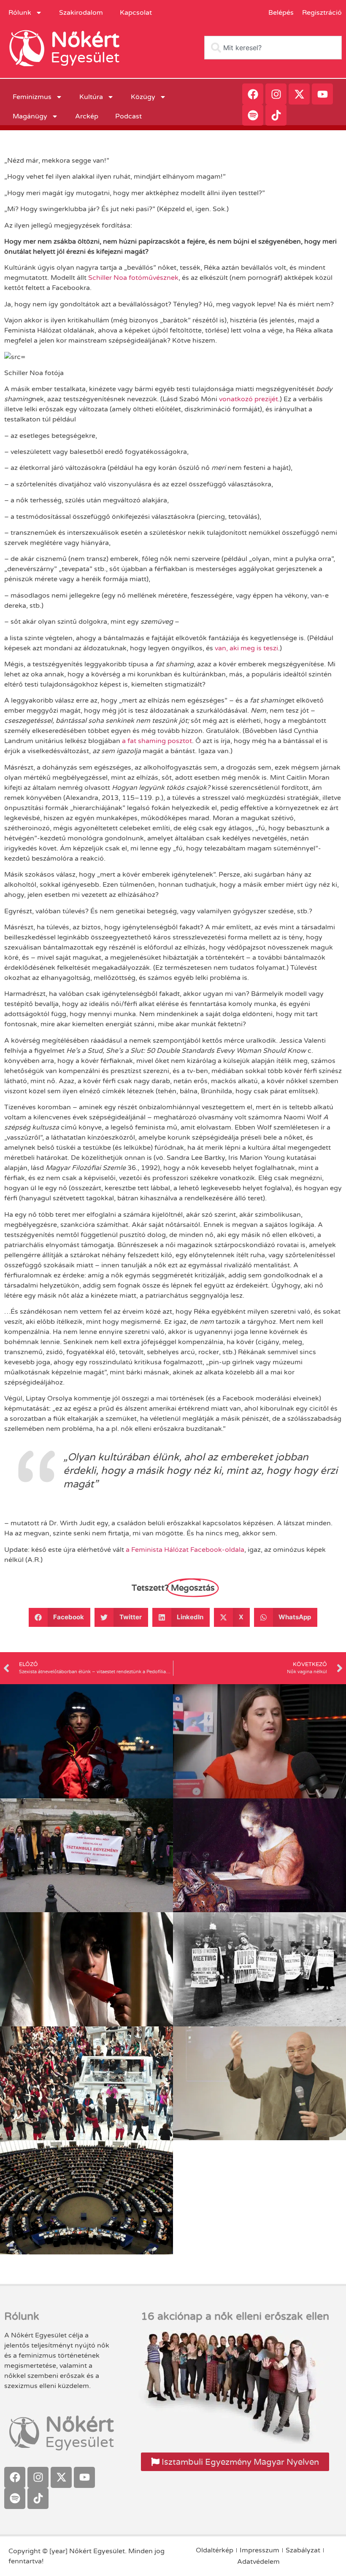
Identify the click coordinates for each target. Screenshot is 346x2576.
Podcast (128, 116)
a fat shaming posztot (157, 741)
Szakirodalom (81, 13)
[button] (60, 1617)
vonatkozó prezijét (249, 399)
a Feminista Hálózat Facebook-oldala (185, 1550)
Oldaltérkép (215, 2550)
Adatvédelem (258, 2562)
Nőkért (85, 40)
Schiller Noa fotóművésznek (133, 278)
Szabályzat (303, 2550)
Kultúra (91, 97)
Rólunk (20, 13)
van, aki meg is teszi (246, 648)
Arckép (87, 116)
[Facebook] (253, 94)
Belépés (281, 13)
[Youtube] (322, 94)
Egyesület (85, 58)
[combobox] (273, 48)
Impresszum (259, 2550)
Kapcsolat (136, 13)
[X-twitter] (299, 94)
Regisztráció (322, 13)
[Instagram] (276, 94)
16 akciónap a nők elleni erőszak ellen (235, 2316)
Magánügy (30, 116)
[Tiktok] (276, 115)
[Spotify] (253, 115)
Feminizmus (32, 97)
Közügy (143, 97)
